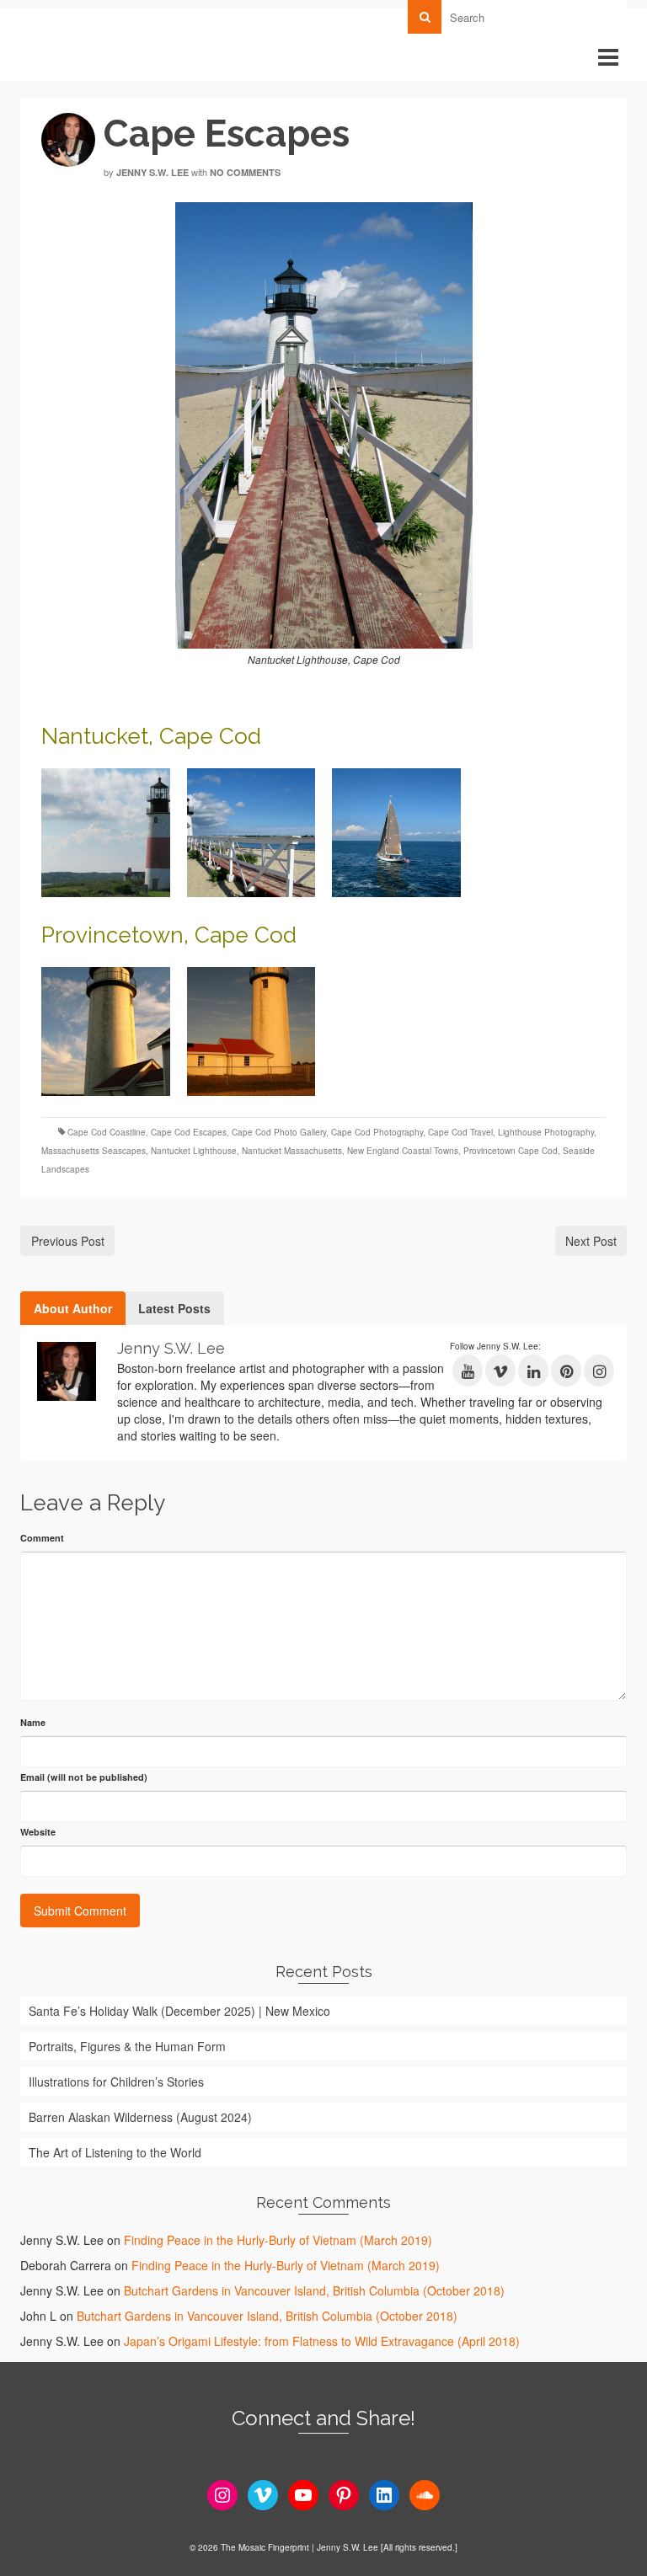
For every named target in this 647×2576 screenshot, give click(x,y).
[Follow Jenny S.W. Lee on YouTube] (468, 1371)
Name (33, 1722)
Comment (42, 1538)
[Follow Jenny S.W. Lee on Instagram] (599, 1371)
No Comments (245, 172)
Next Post (591, 1241)
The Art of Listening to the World (115, 2152)
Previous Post (68, 1241)
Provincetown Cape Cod (511, 1151)
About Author (73, 1308)
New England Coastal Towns (403, 1151)
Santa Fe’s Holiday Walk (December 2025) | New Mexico (179, 2011)
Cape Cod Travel (460, 1132)
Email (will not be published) (84, 1777)
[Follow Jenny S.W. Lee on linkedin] (533, 1371)
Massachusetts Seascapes (94, 1151)
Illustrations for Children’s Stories (116, 2082)
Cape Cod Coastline (107, 1132)
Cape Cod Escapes (189, 1132)
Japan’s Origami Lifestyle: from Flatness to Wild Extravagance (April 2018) (322, 2341)
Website (38, 1832)
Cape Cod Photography (377, 1132)
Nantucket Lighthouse (194, 1151)
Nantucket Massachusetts (292, 1151)
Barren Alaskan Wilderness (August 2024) (140, 2117)
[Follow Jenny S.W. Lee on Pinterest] (566, 1371)
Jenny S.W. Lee (152, 172)
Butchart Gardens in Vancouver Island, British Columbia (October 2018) (314, 2290)
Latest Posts (174, 1308)
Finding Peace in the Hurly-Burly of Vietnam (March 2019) (278, 2240)
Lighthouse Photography (546, 1132)
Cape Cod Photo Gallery (279, 1132)
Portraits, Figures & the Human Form (127, 2046)
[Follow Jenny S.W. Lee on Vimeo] (500, 1371)
